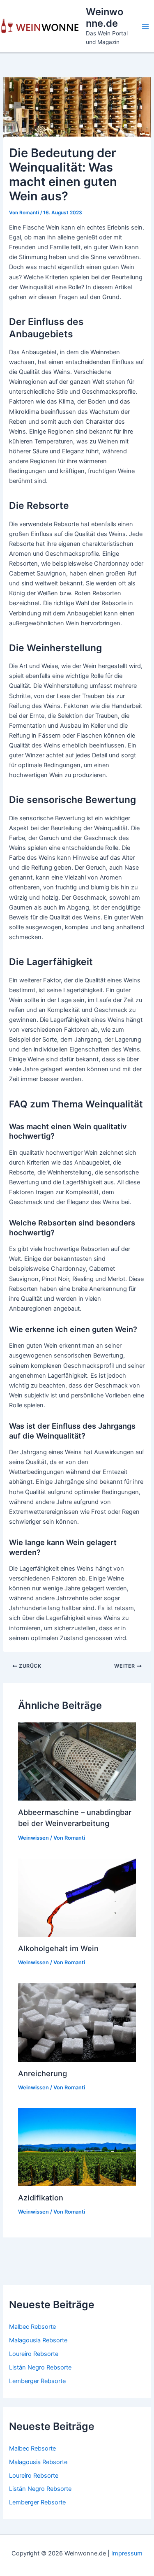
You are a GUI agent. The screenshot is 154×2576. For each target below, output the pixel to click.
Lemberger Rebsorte (37, 2381)
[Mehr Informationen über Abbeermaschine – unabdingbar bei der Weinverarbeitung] (77, 1761)
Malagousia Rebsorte (38, 2340)
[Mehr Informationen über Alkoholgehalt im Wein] (77, 1897)
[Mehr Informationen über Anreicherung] (77, 2022)
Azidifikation (41, 2198)
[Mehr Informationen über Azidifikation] (77, 2147)
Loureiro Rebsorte (34, 2354)
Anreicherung (43, 2073)
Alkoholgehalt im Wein (58, 1948)
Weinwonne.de (105, 17)
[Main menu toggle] (145, 26)
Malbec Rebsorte (32, 2327)
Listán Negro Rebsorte (40, 2367)
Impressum (127, 2553)
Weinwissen (33, 1838)
